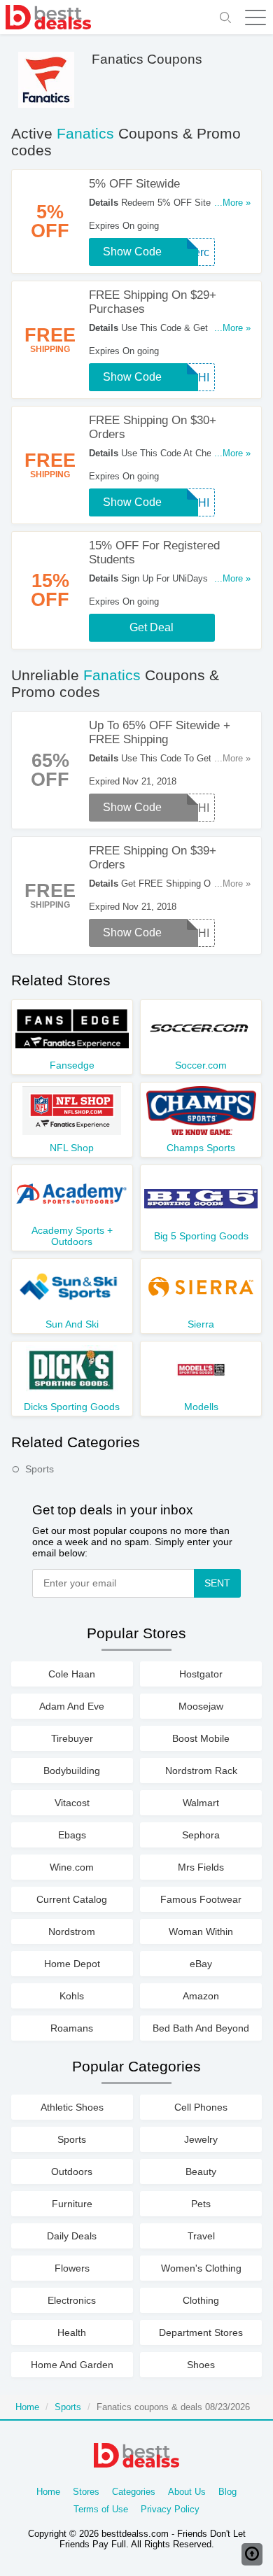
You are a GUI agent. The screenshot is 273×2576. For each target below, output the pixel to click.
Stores (86, 2492)
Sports (40, 1469)
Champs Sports (201, 1148)
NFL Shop (72, 1148)
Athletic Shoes (72, 2107)
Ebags (72, 1835)
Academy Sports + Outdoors (72, 1236)
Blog (227, 2492)
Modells (201, 1407)
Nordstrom (72, 1931)
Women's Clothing (201, 2268)
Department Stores (201, 2332)
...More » (232, 203)
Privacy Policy (170, 2509)
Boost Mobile (201, 1738)
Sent (217, 1583)
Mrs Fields (201, 1867)
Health (72, 2332)
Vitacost (72, 1803)
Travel (201, 2236)
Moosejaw (201, 1706)
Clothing (201, 2300)
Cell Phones (201, 2107)
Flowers (72, 2268)
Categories (134, 2492)
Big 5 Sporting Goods (201, 1236)
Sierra (201, 1324)
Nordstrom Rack (201, 1771)
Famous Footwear (201, 1899)
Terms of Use (101, 2509)
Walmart (201, 1803)
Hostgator (201, 1674)
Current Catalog (72, 1899)
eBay (201, 1964)
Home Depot (72, 1964)
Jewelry (201, 2139)
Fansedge (72, 1065)
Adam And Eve (72, 1706)
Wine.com (72, 1867)
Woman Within (201, 1931)
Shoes (201, 2365)
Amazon (201, 1996)
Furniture (72, 2204)
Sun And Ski (72, 1324)
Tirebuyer (72, 1738)
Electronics (72, 2300)
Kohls (72, 1996)
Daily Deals (72, 2236)
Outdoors (72, 2172)
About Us (187, 2492)
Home (27, 2407)
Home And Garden (72, 2365)
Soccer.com (201, 1065)
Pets (201, 2204)
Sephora (201, 1835)
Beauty (201, 2172)
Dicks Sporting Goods (72, 1407)
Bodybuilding (72, 1771)
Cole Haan (72, 1674)
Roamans (72, 2028)
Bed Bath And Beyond (201, 2028)
